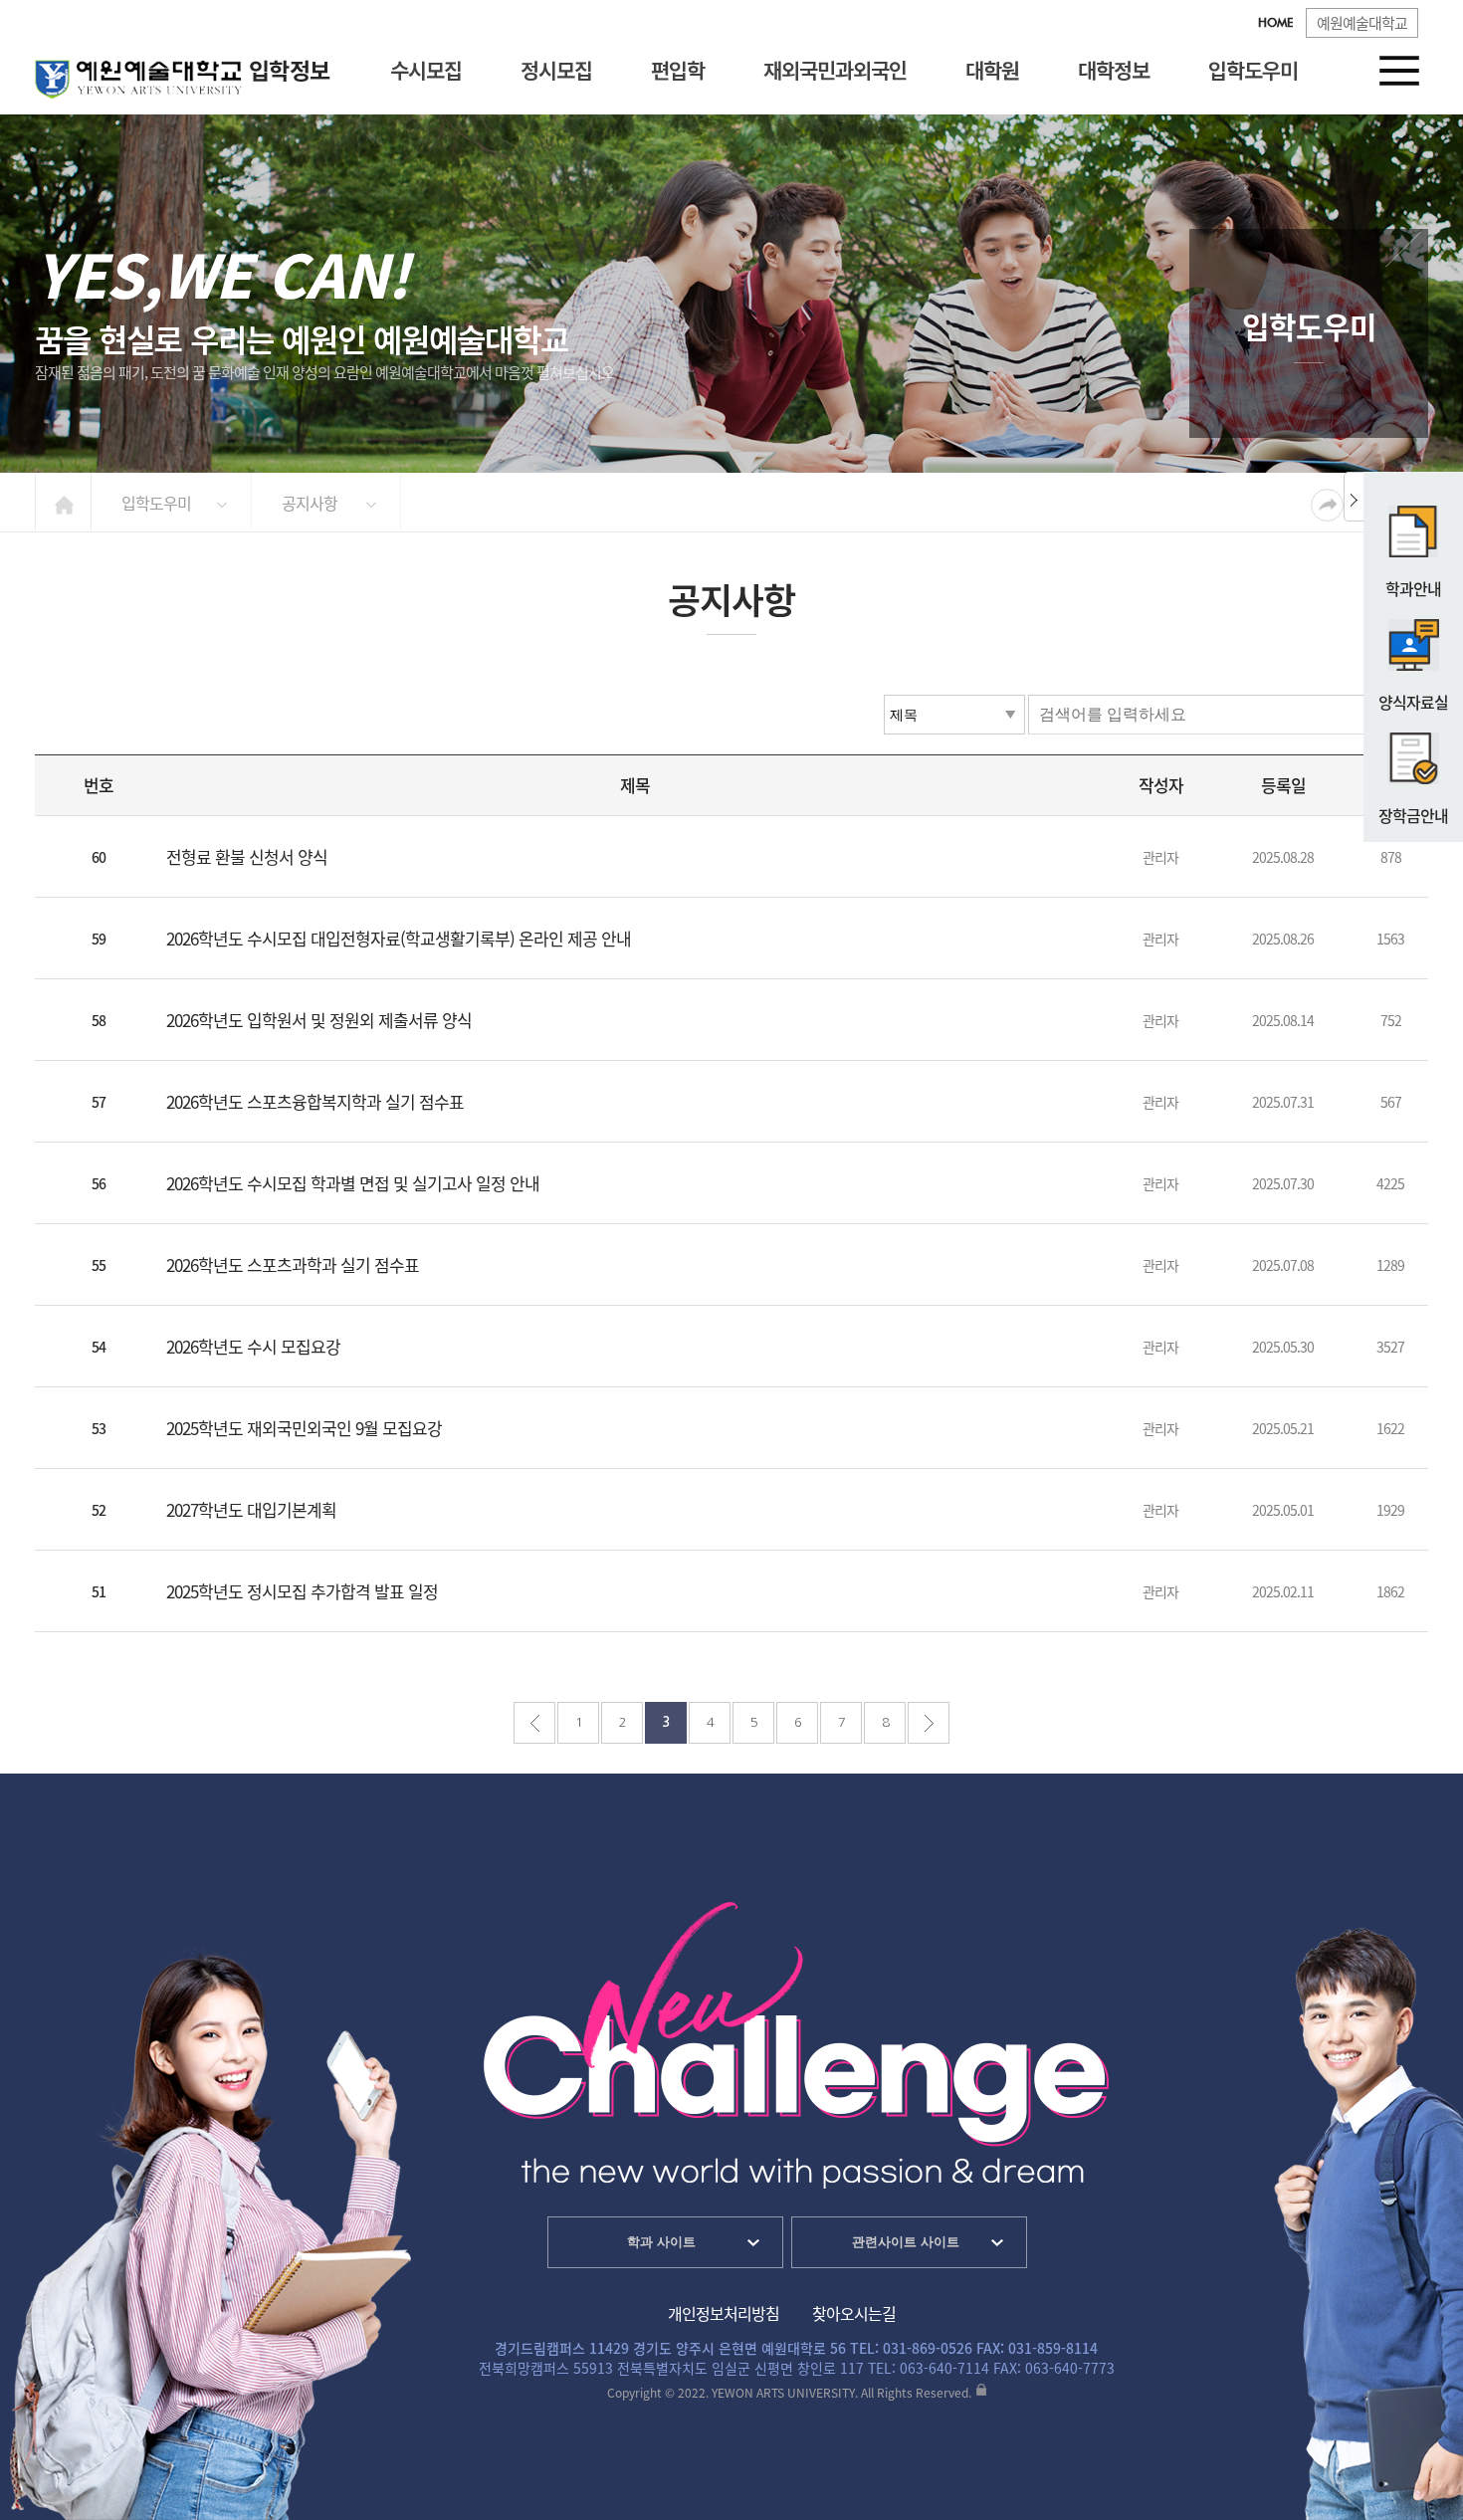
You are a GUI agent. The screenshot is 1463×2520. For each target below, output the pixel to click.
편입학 (678, 70)
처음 (534, 1723)
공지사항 (310, 503)
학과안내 (1413, 588)
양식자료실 (1413, 702)
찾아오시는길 (854, 2313)
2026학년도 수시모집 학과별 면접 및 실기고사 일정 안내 (353, 1183)
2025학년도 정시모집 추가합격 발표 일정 (302, 1591)
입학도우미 (1253, 70)
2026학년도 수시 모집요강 (253, 1346)
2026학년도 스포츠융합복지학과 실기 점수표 (315, 1101)
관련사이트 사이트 (906, 2242)
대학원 (992, 70)
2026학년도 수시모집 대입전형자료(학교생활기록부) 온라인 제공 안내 (399, 938)
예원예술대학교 (1362, 23)
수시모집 (426, 70)
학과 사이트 (661, 2242)
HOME (1275, 24)
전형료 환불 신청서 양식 (247, 856)
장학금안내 (1413, 815)
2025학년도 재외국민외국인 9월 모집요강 (304, 1428)
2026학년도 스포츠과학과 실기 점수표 (293, 1264)
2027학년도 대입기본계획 (251, 1509)
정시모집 (556, 70)
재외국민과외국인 (835, 70)
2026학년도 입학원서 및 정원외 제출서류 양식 (319, 1020)
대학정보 (1114, 70)
